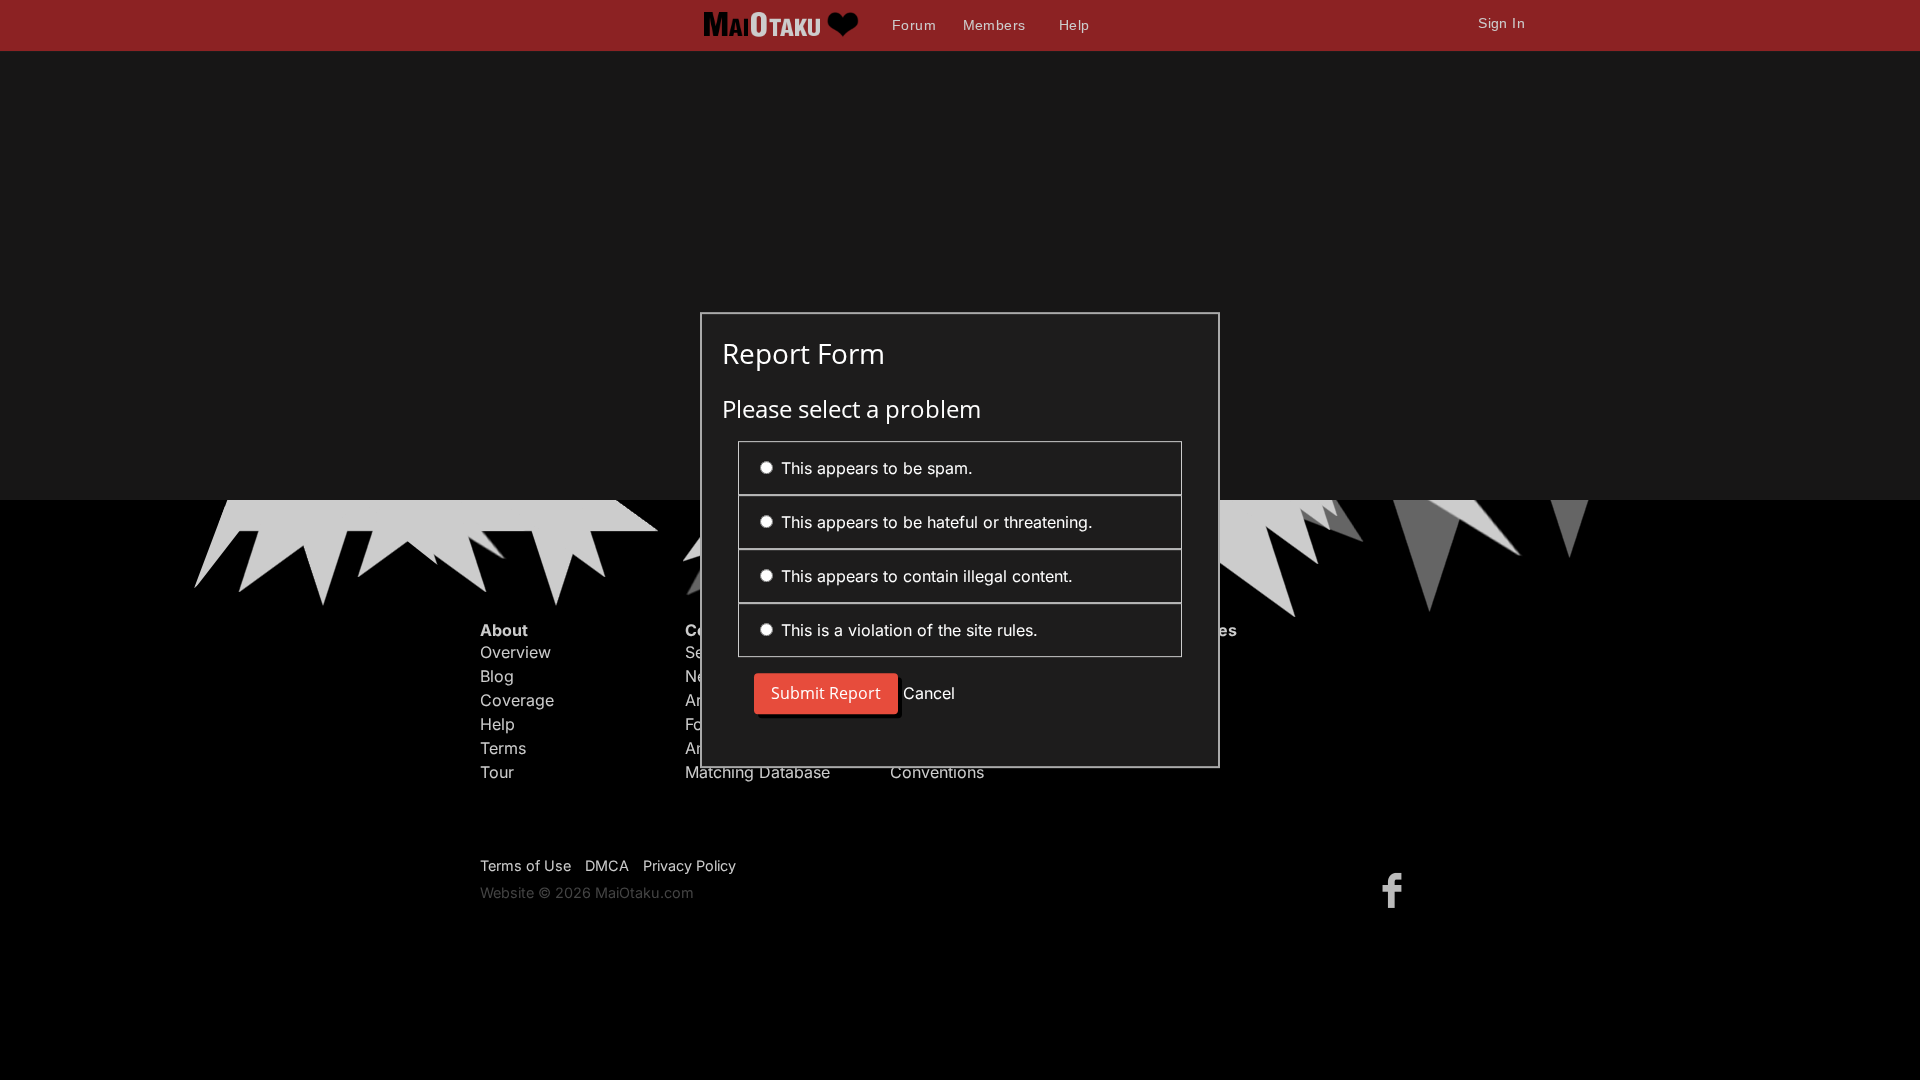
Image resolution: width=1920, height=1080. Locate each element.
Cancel (929, 693)
